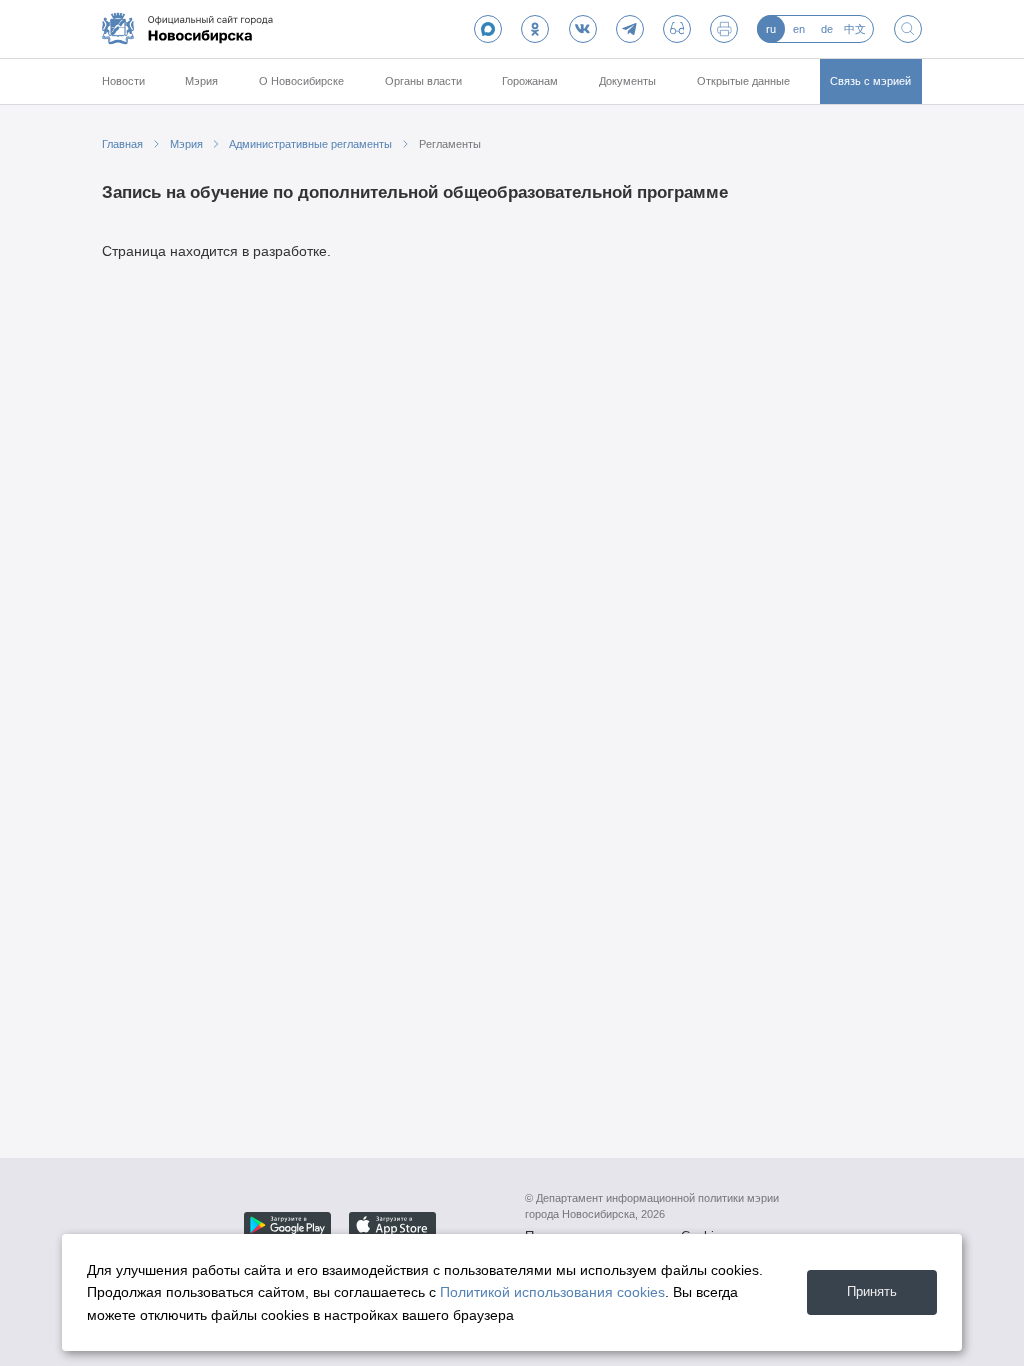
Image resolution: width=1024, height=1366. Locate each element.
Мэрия (201, 81)
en (799, 29)
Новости (123, 81)
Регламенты (450, 144)
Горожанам (530, 81)
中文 (855, 29)
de (827, 29)
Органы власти (423, 81)
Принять (872, 1291)
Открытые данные (743, 81)
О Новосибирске (301, 81)
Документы (627, 81)
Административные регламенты (310, 144)
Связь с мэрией (870, 81)
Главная (122, 144)
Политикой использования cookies (552, 1292)
